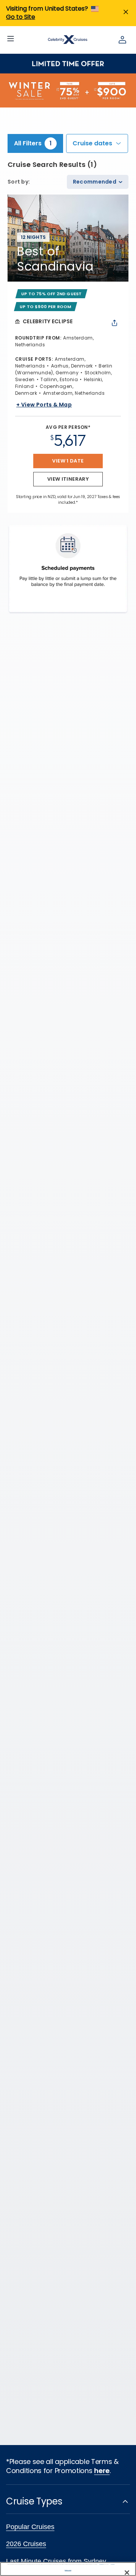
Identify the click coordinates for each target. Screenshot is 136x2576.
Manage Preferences (68, 2570)
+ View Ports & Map (44, 405)
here (102, 2471)
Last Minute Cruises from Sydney (56, 2561)
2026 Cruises (26, 2544)
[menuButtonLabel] (11, 40)
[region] (68, 2569)
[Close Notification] (126, 13)
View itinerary (68, 479)
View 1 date (68, 461)
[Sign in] (122, 40)
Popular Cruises (30, 2527)
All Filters (33, 143)
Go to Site (21, 17)
